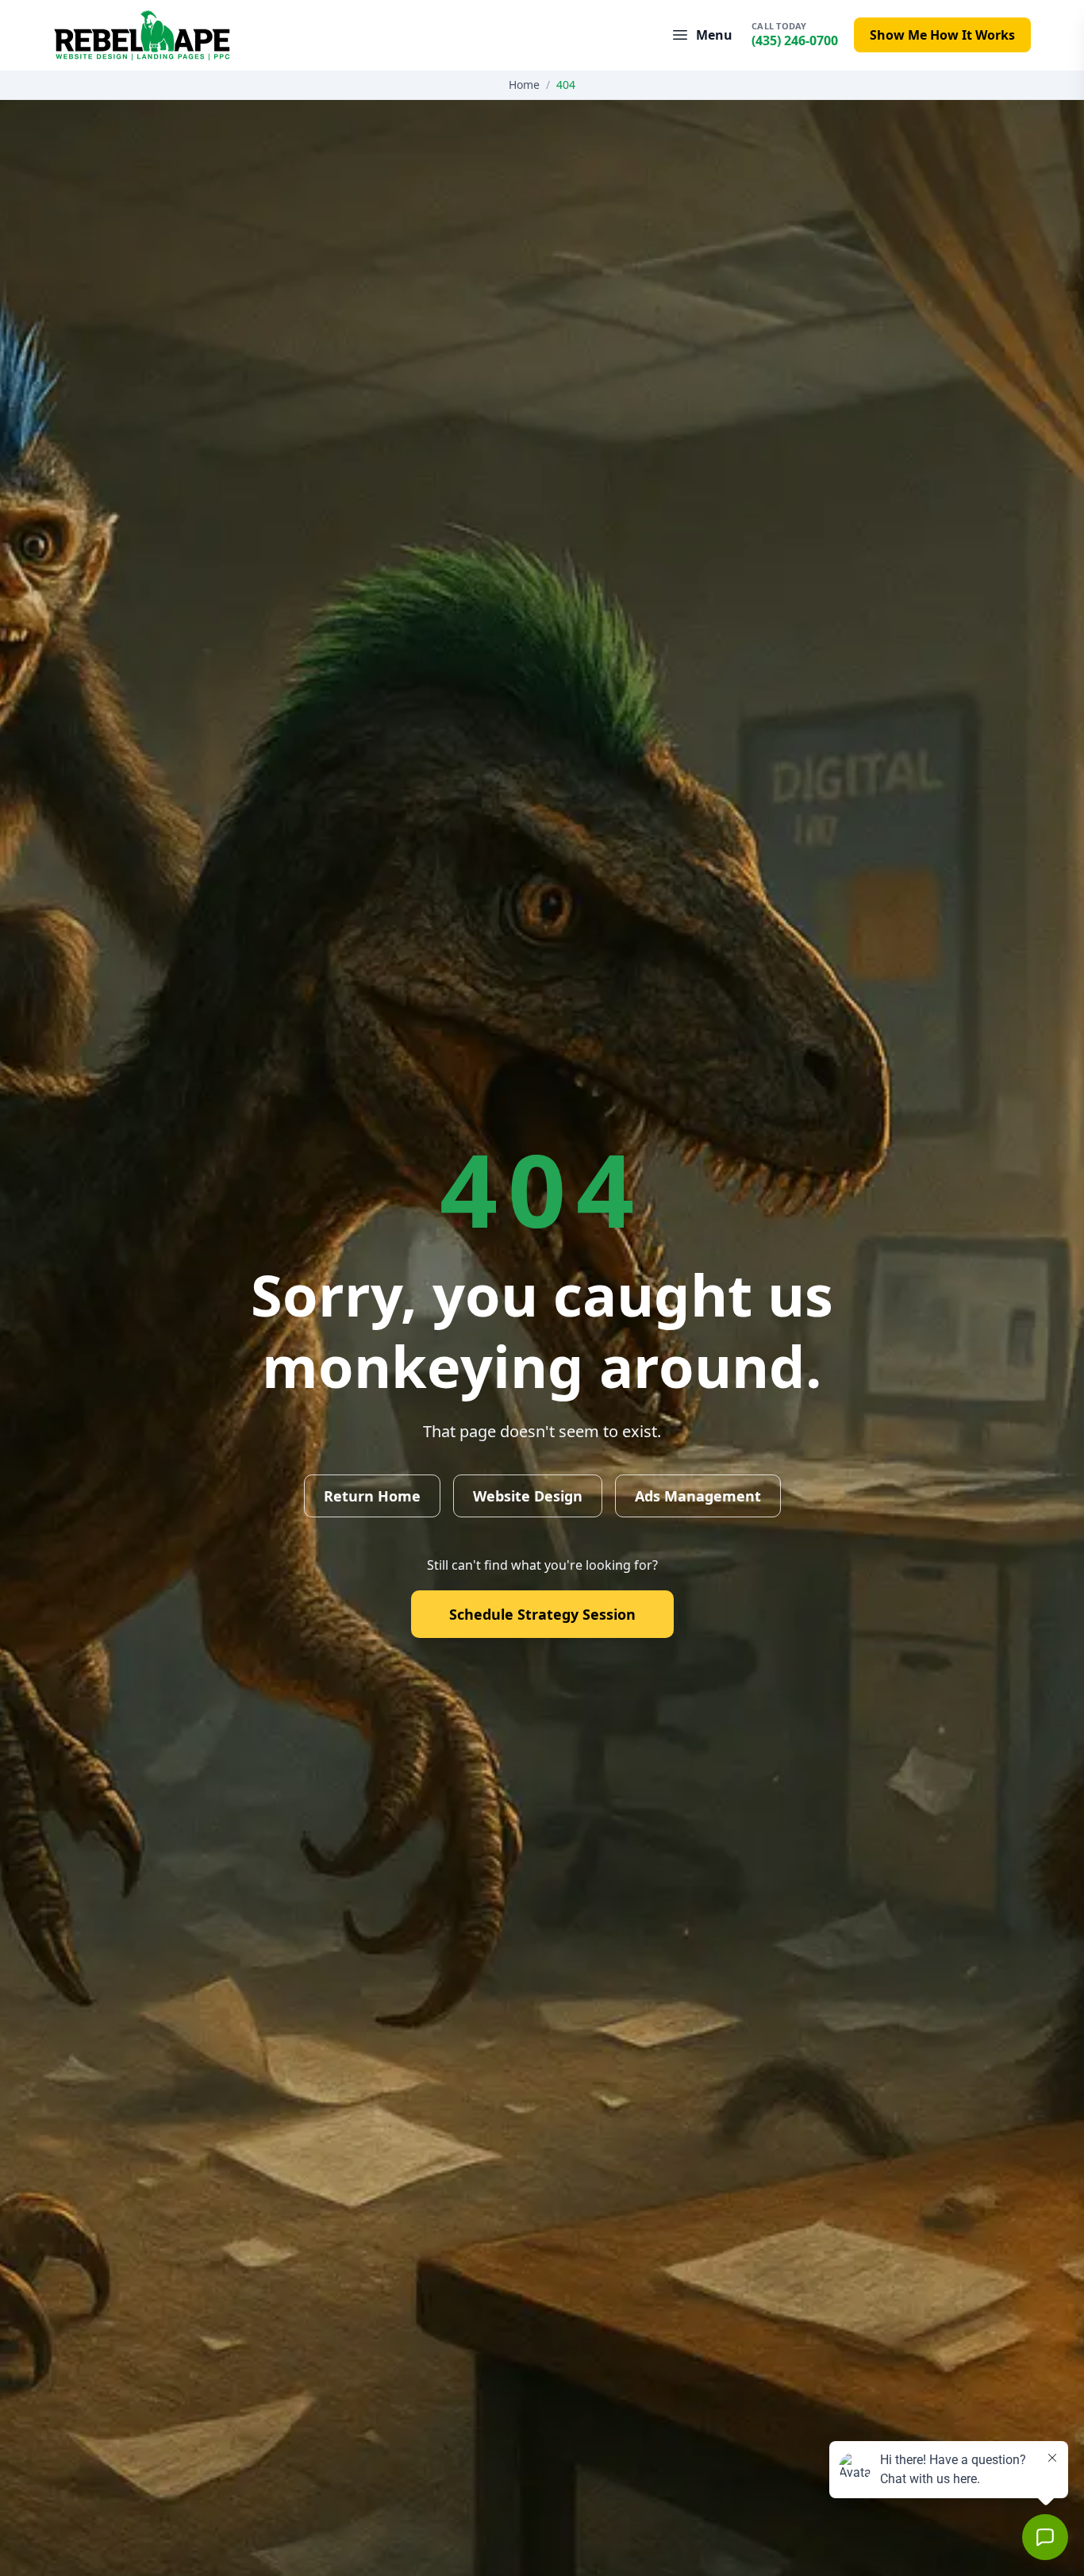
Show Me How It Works (942, 35)
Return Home (372, 1496)
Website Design (528, 1496)
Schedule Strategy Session (542, 1614)
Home (524, 85)
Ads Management (698, 1496)
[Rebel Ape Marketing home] (142, 35)
